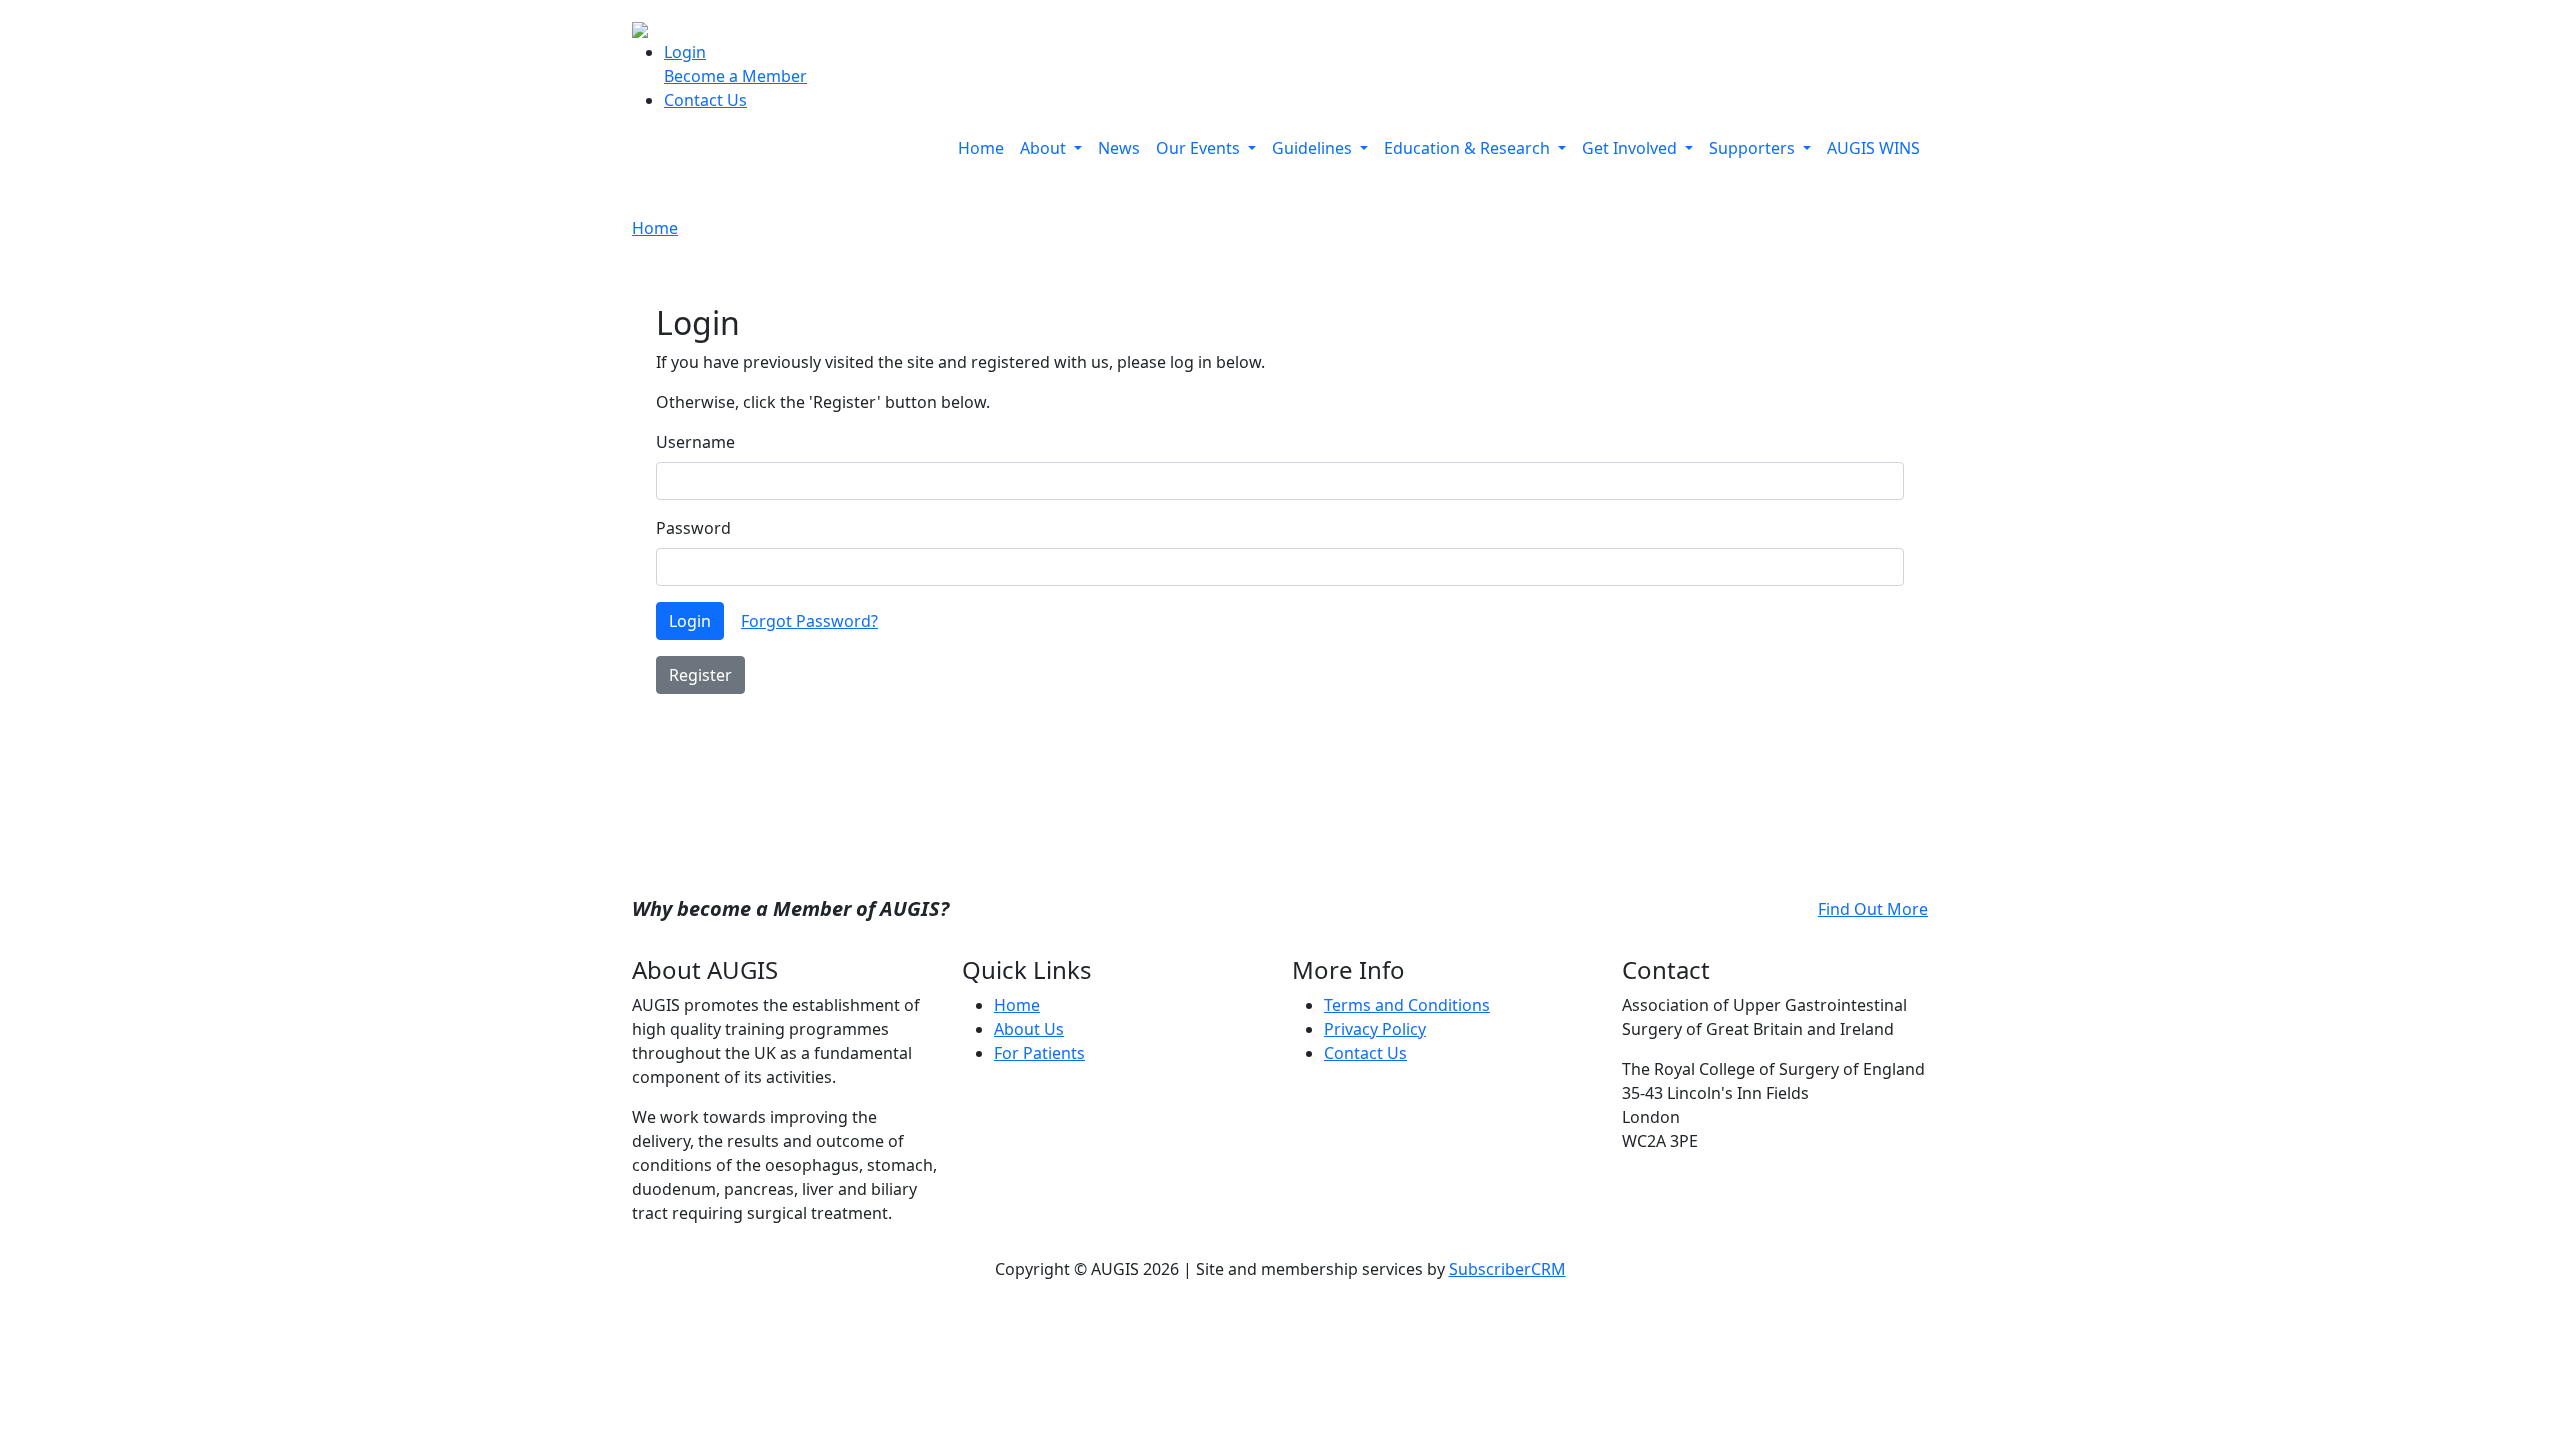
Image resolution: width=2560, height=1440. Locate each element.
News (1119, 148)
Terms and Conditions (1407, 1005)
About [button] (1045, 148)
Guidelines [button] (1314, 148)
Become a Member (735, 76)
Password (693, 528)
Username (695, 442)
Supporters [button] (1754, 148)
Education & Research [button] (1469, 148)
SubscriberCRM (1507, 1269)
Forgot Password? (809, 621)
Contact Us (705, 100)
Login (685, 52)
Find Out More (1873, 909)
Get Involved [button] (1631, 148)
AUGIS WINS (1873, 148)
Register (700, 675)
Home (981, 148)
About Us (1029, 1029)
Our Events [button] (1200, 148)
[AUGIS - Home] (640, 28)
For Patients (1039, 1053)
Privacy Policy (1375, 1029)
